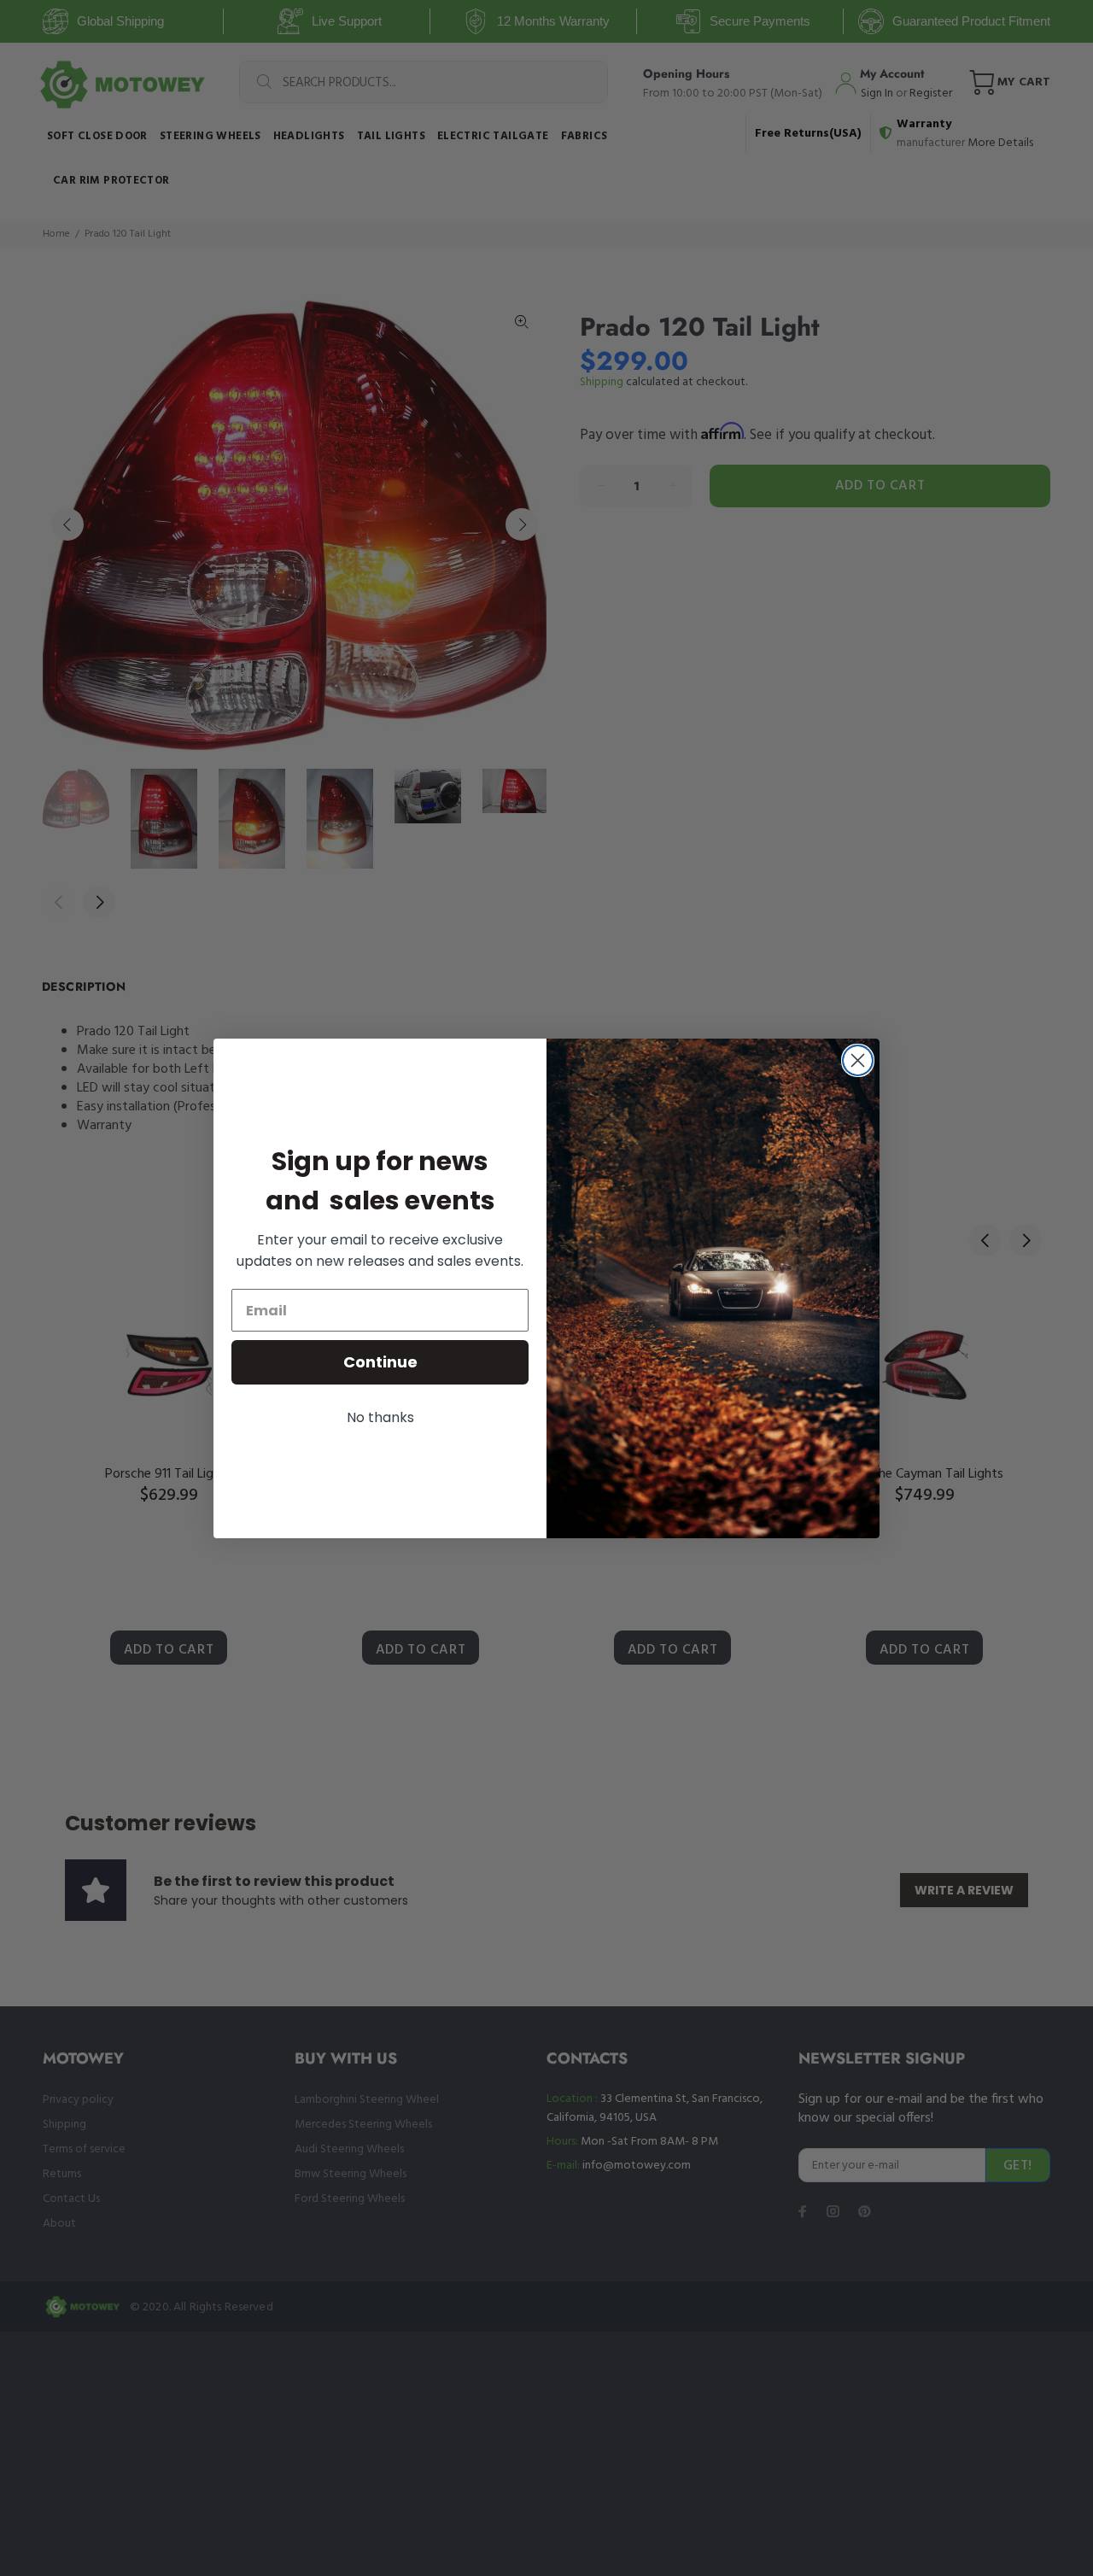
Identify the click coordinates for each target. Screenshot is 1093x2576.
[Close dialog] (858, 1060)
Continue (380, 1362)
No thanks (380, 1417)
